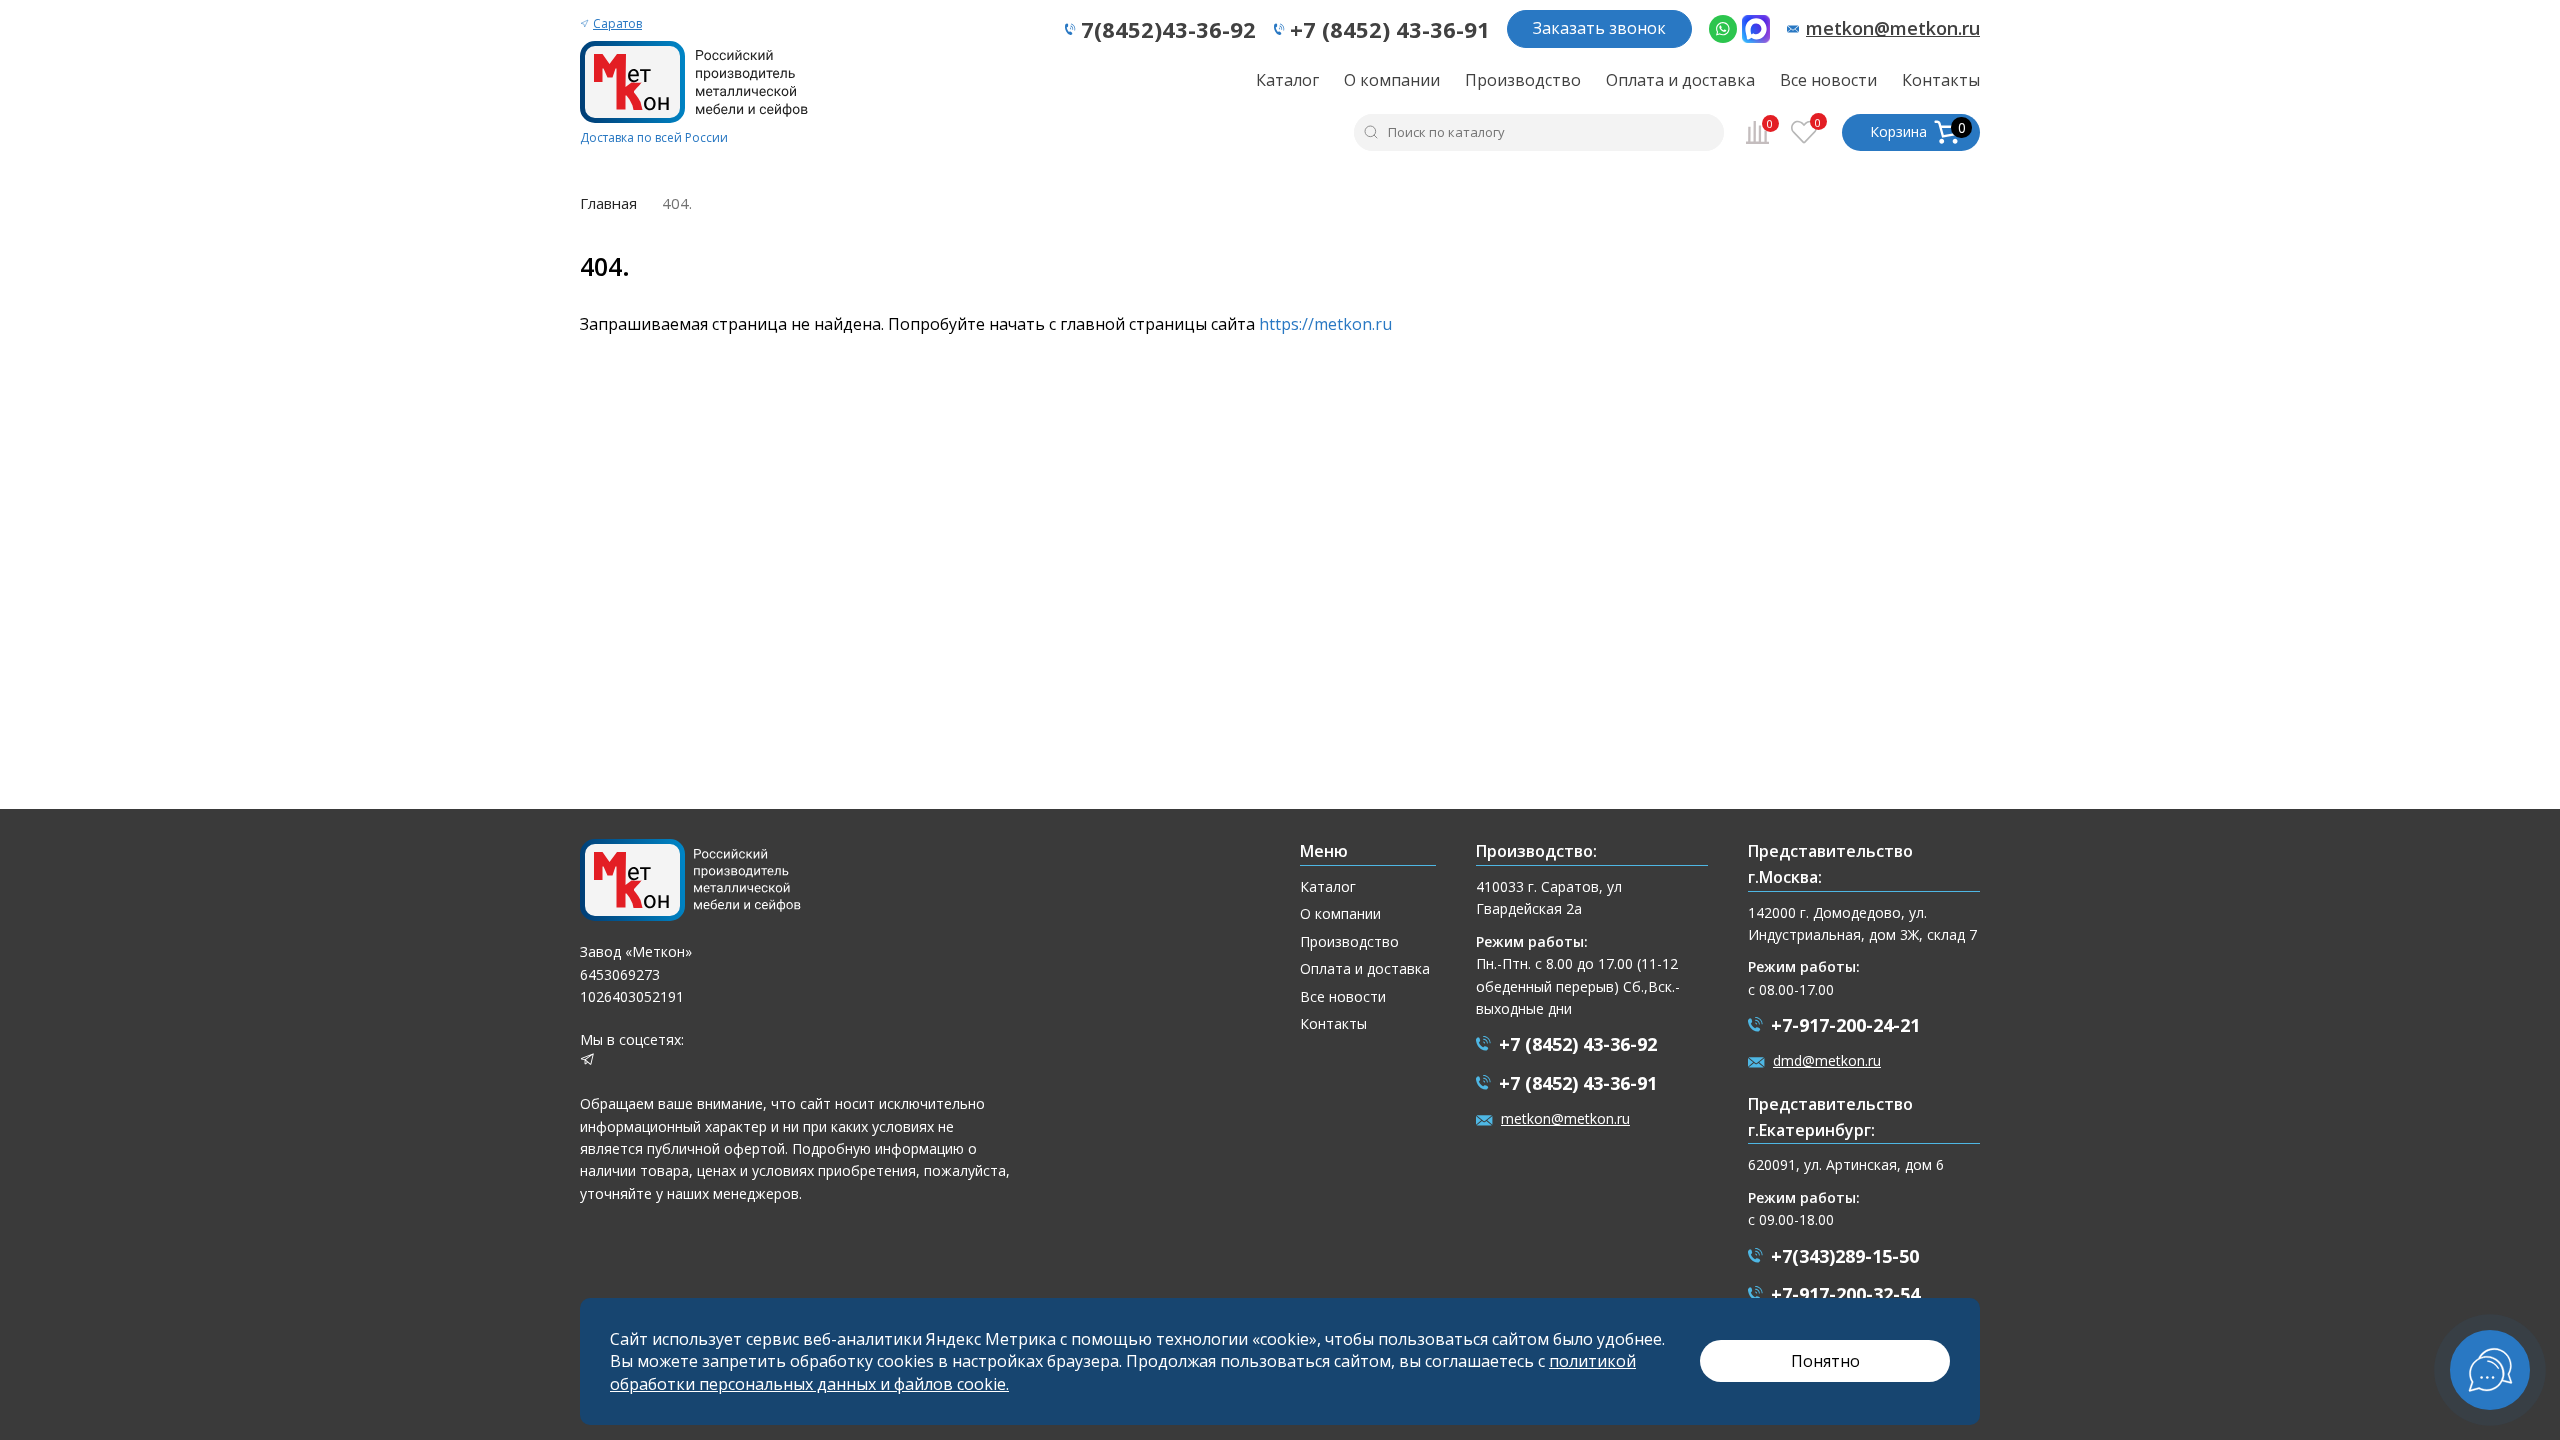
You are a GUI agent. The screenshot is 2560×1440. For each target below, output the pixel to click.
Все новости (1828, 80)
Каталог (1287, 80)
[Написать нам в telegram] (587, 1061)
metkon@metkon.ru (1893, 29)
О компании (1392, 80)
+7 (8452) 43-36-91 (1390, 29)
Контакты (1941, 80)
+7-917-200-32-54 (1845, 1294)
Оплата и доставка (1680, 80)
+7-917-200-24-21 (1845, 1025)
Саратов (617, 23)
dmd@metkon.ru (1827, 1060)
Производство (1523, 80)
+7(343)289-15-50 (1845, 1256)
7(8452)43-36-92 (1168, 29)
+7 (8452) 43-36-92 (1578, 1044)
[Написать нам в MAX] (1756, 29)
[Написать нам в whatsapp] (1723, 29)
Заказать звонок (1599, 28)
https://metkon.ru (1325, 324)
